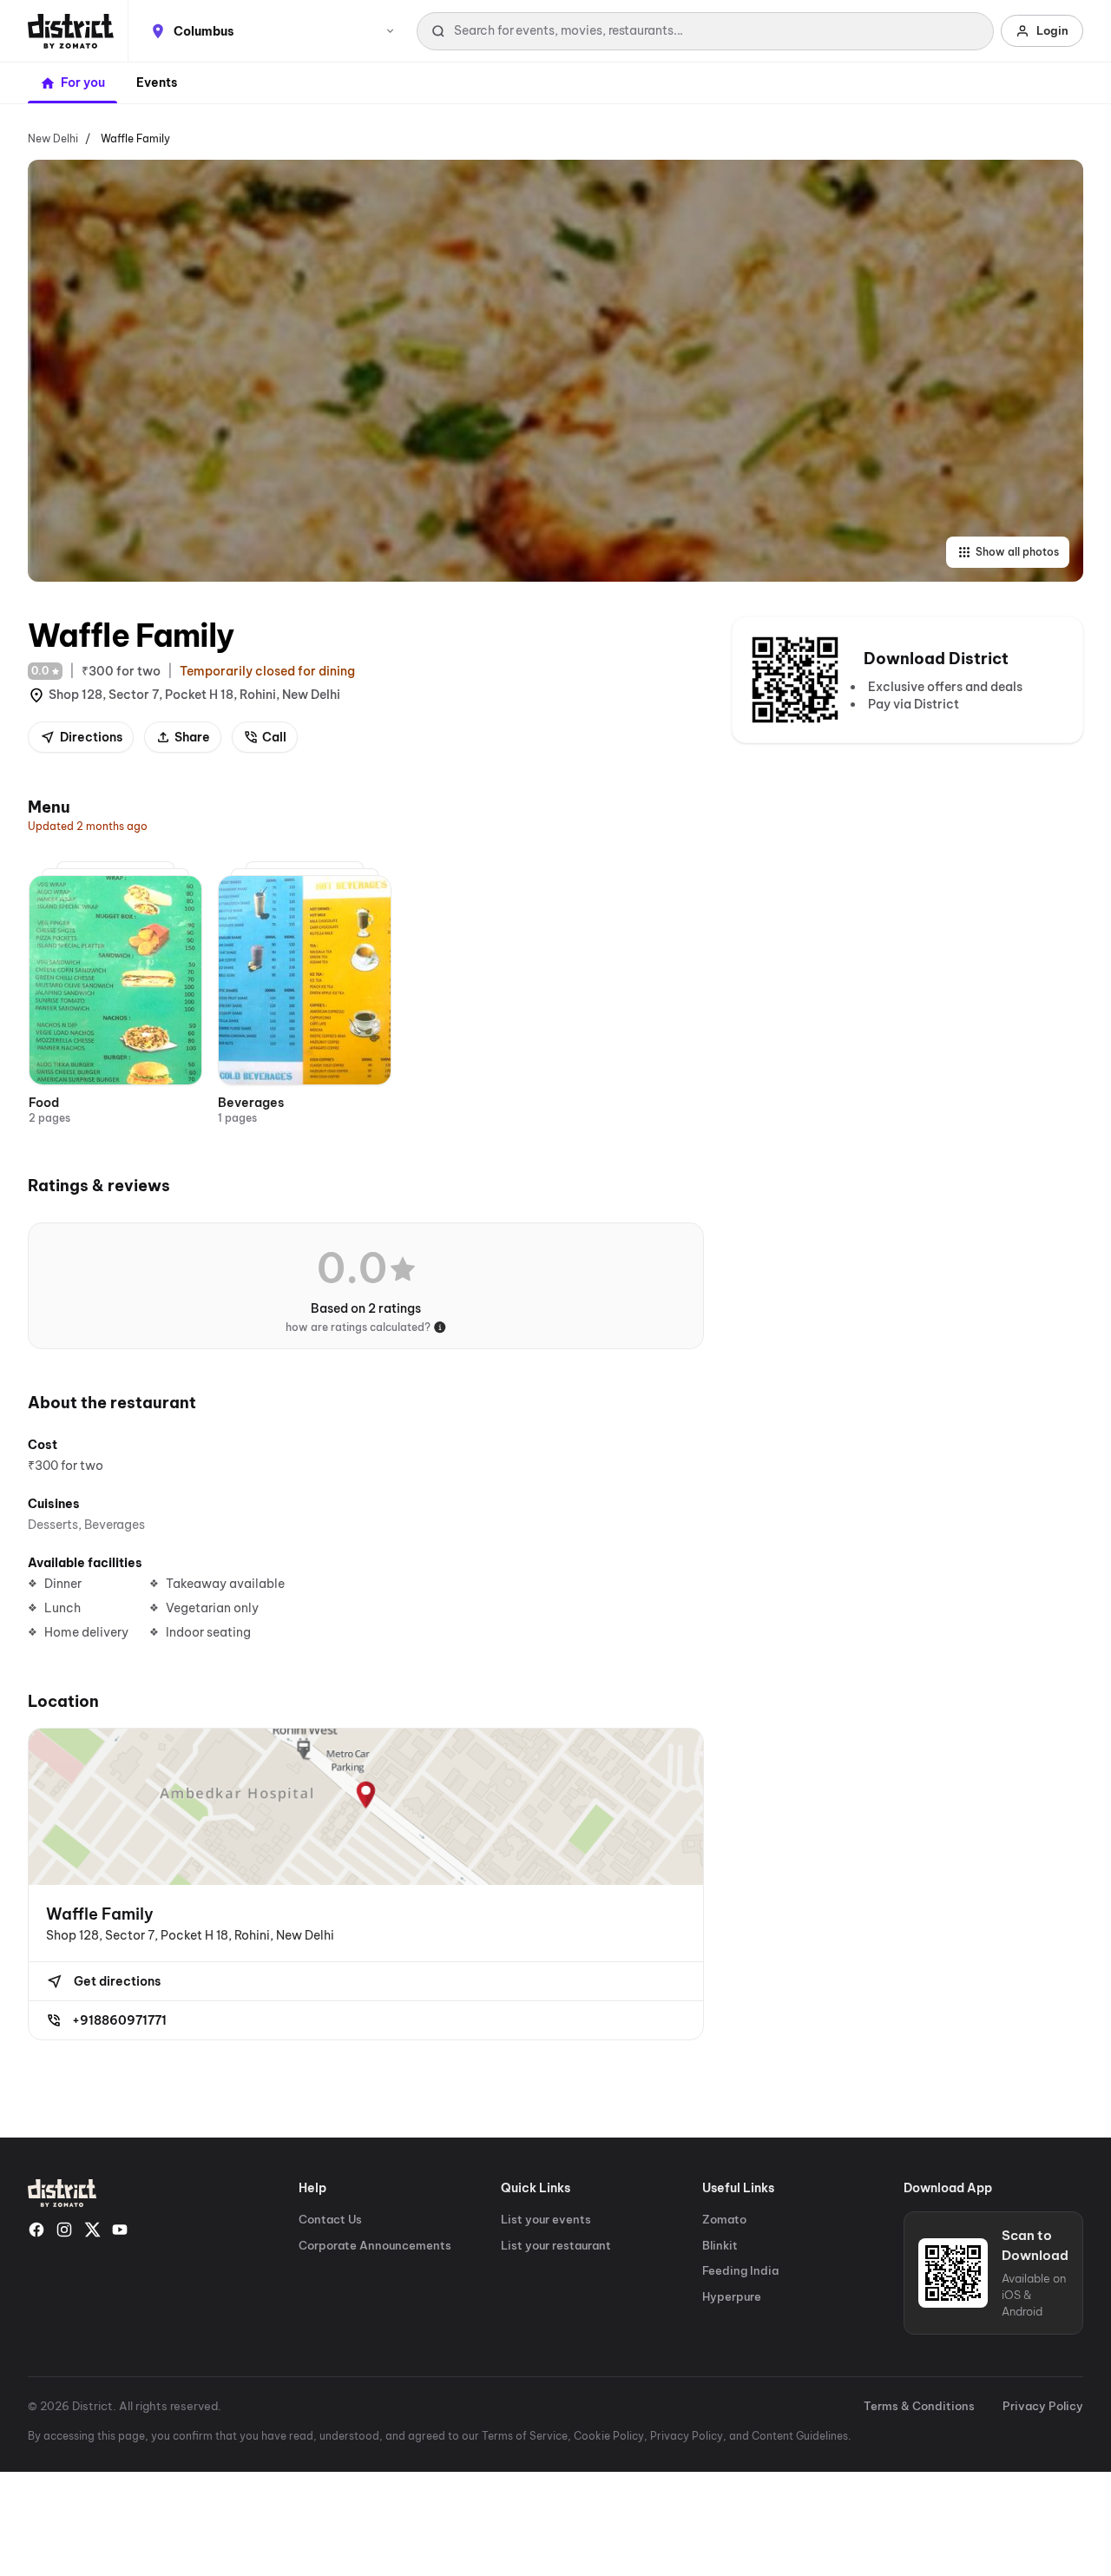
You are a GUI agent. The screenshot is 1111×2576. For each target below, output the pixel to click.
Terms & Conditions (919, 2406)
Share (192, 737)
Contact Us (330, 2219)
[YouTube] (120, 2230)
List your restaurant (556, 2245)
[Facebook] (36, 2230)
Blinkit (720, 2245)
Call (274, 737)
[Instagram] (64, 2230)
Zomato (724, 2219)
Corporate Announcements (375, 2245)
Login (1052, 30)
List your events (546, 2219)
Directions (91, 737)
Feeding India (740, 2270)
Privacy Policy (1043, 2406)
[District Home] (71, 31)
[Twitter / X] (92, 2230)
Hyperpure (732, 2296)
